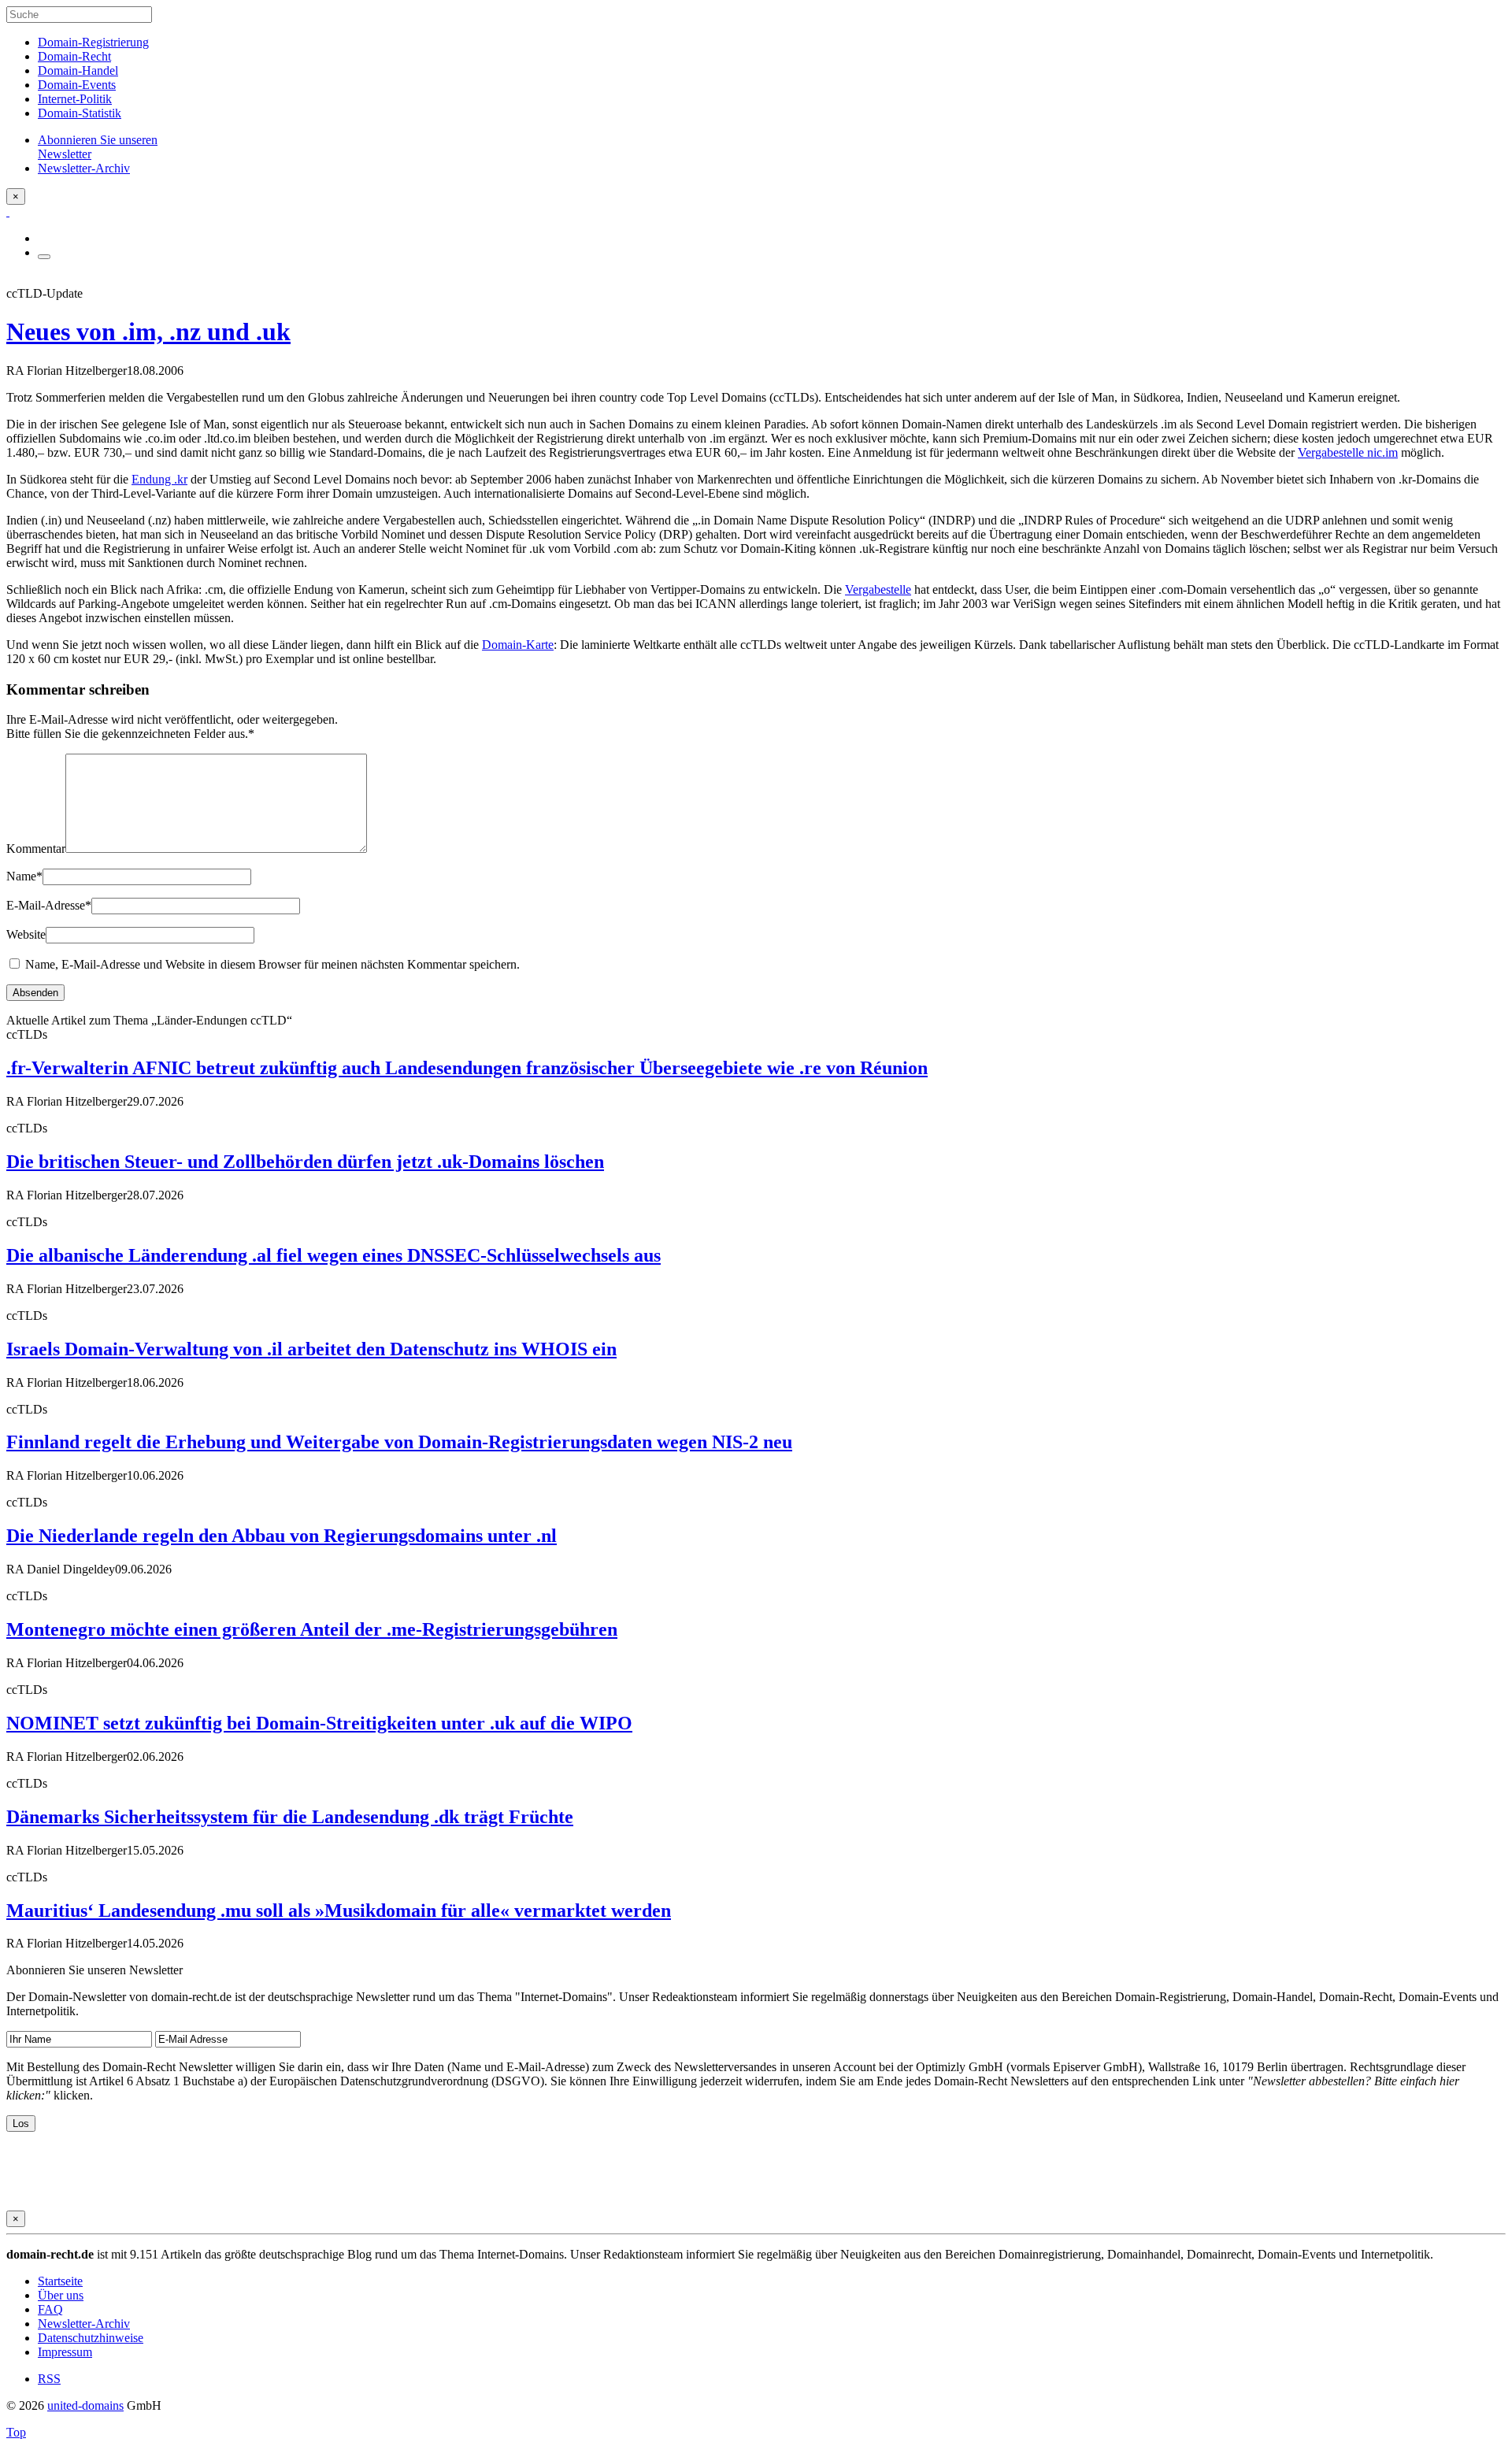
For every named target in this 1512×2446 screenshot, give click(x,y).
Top (16, 2432)
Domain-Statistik (80, 113)
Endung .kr (159, 479)
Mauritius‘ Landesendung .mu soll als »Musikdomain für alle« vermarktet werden (339, 1910)
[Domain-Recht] (8, 211)
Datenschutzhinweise (91, 2338)
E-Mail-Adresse (49, 905)
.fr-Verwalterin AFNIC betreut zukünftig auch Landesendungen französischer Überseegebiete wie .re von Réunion (467, 1068)
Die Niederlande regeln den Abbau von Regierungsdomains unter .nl (282, 1536)
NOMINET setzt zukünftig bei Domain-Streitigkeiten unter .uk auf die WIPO (319, 1723)
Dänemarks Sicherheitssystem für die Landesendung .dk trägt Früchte (290, 1817)
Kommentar (36, 849)
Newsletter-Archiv (84, 2324)
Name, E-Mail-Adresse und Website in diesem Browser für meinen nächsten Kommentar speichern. (272, 964)
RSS (49, 2379)
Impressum (65, 2352)
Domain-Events (77, 85)
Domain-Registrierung (93, 42)
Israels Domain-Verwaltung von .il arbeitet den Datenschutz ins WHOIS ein (311, 1349)
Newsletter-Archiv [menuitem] (84, 168)
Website (26, 934)
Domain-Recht (74, 56)
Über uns (61, 2295)
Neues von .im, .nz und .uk (148, 332)
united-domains (85, 2405)
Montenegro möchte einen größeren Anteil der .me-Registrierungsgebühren (312, 1629)
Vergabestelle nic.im (1348, 452)
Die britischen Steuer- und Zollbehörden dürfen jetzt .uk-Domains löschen (305, 1162)
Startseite (60, 2281)
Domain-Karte (518, 645)
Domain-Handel (78, 70)
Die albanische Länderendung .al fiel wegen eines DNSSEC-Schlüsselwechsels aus (334, 1255)
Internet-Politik (75, 99)
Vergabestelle (878, 589)
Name (24, 876)
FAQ (50, 2309)
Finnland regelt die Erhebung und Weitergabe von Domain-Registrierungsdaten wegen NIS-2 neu (399, 1442)
